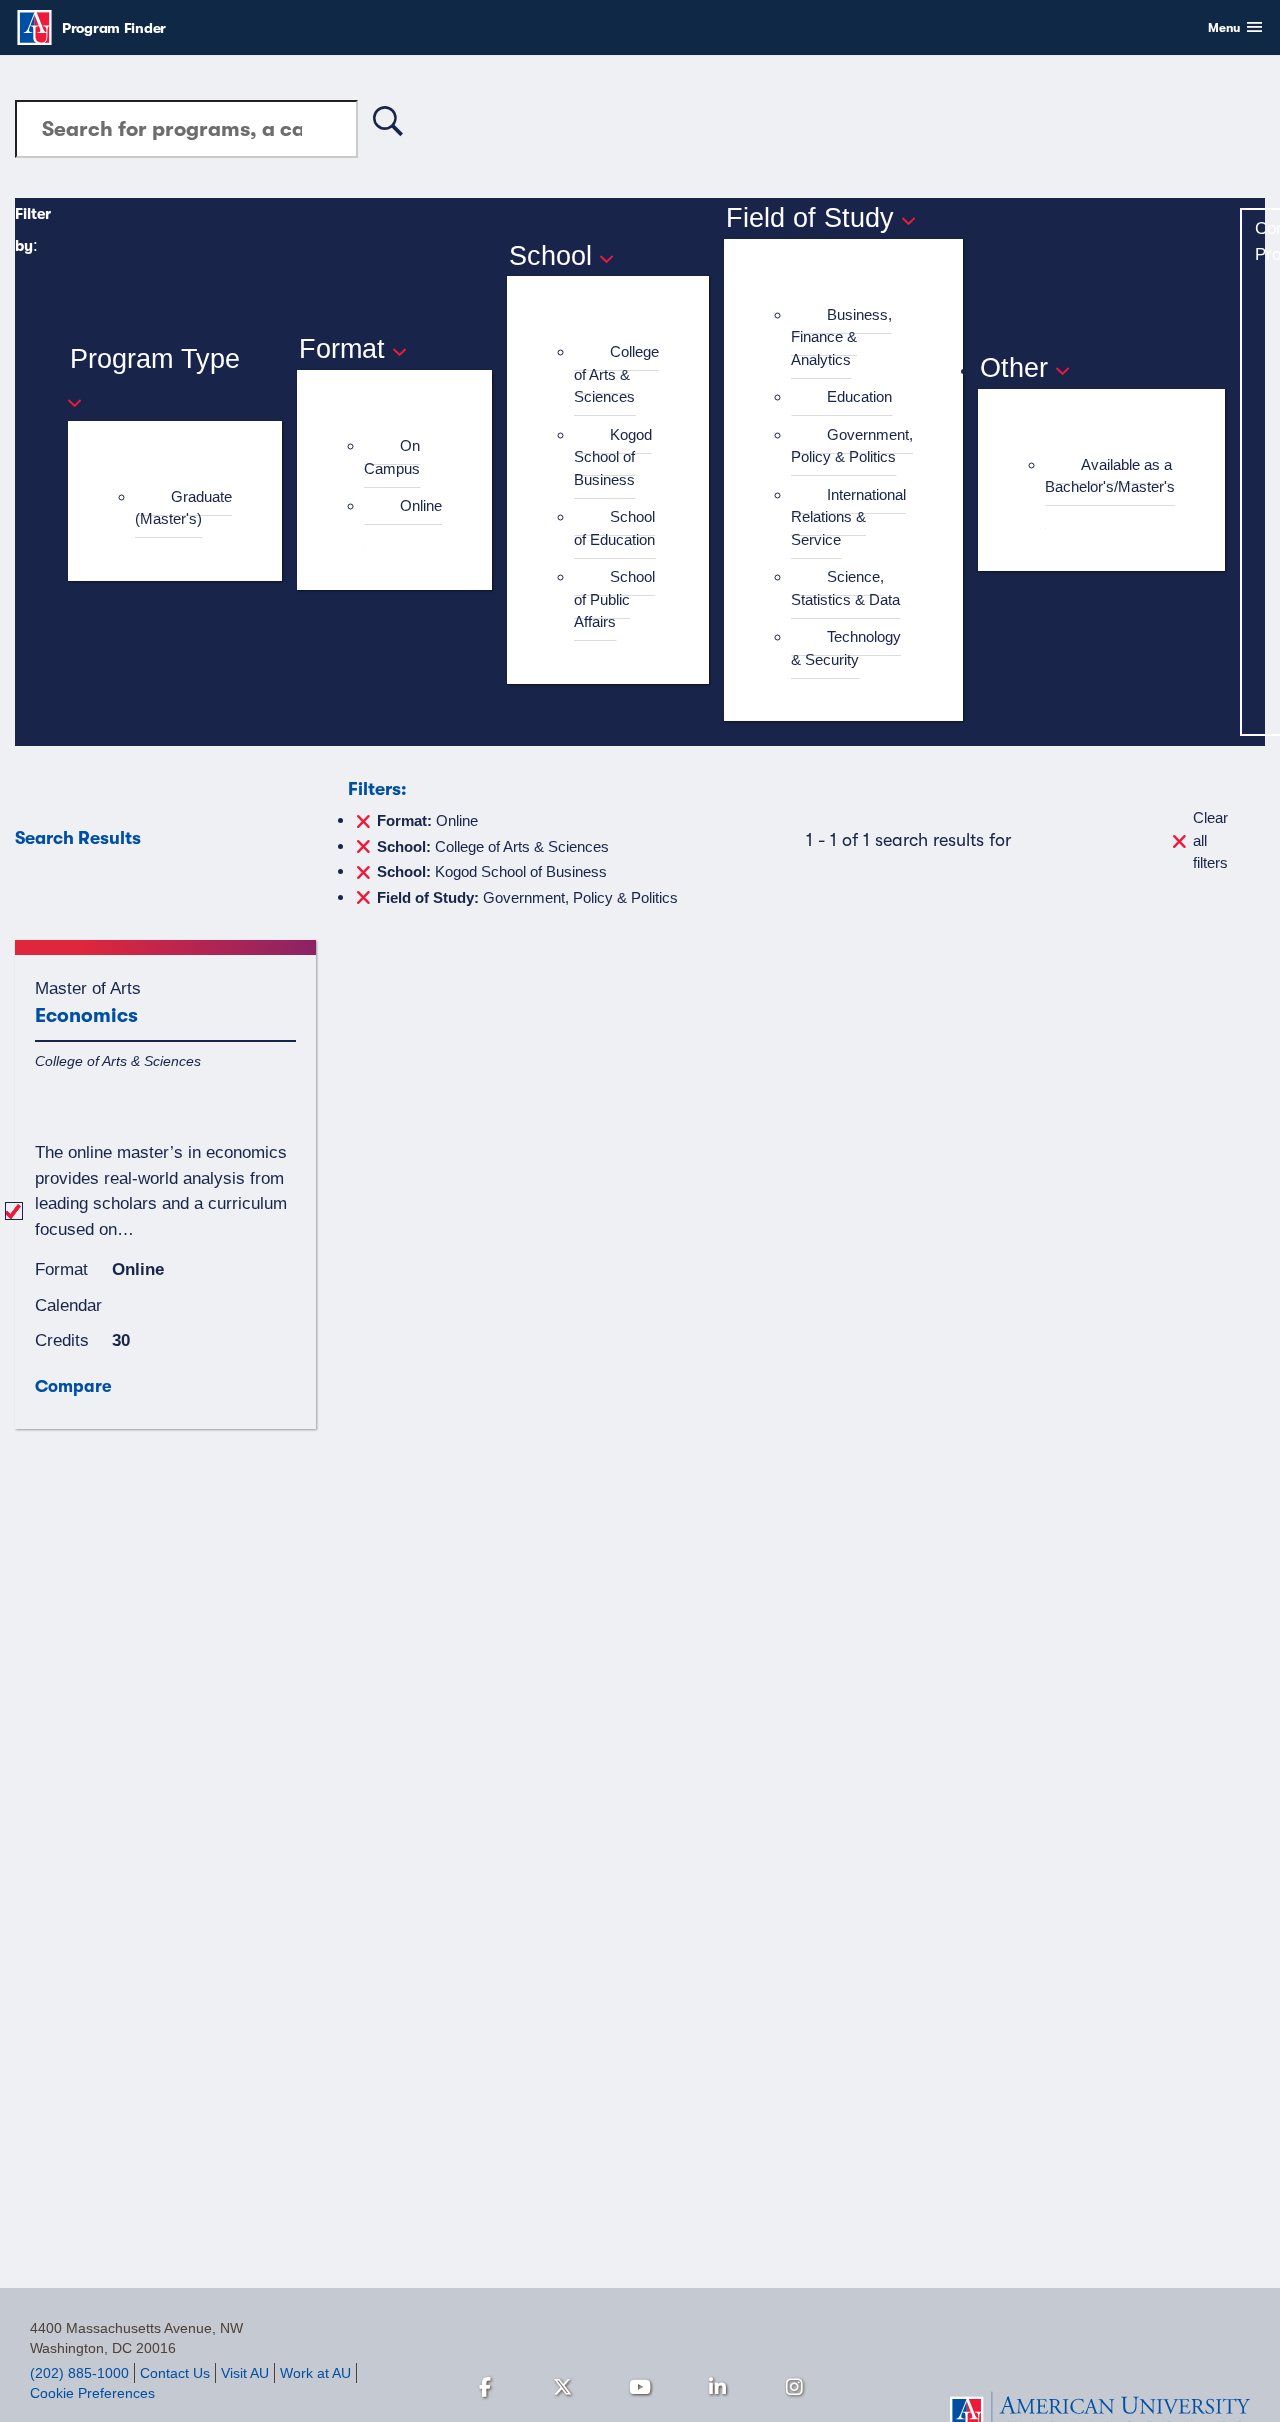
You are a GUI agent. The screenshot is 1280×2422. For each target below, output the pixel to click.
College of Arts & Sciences (616, 374)
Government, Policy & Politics (852, 446)
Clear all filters (1210, 840)
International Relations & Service (848, 517)
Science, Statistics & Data (845, 588)
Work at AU (315, 2373)
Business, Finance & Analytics (841, 337)
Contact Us (175, 2373)
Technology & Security (846, 648)
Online (421, 505)
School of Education (614, 528)
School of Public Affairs (614, 599)
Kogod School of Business (613, 457)
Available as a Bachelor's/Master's (1110, 476)
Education (859, 396)
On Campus (392, 457)
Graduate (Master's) (183, 508)
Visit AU (245, 2373)
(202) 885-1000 (79, 2373)
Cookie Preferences (92, 2393)
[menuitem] (183, 508)
